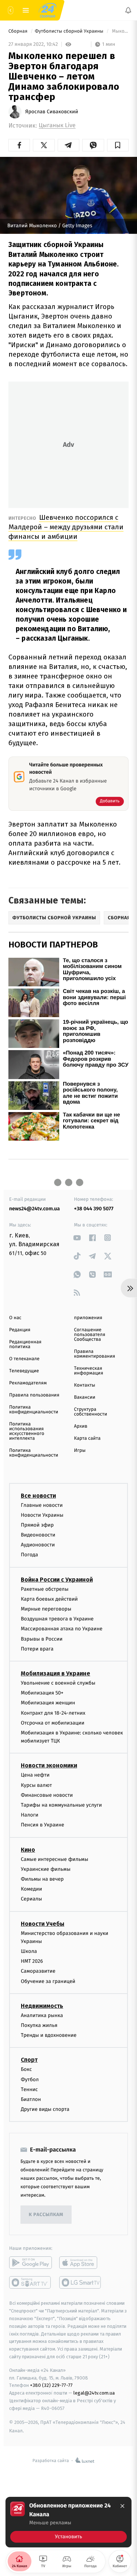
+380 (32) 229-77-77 (51, 2385)
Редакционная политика (25, 1344)
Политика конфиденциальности (34, 1410)
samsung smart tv (81, 2282)
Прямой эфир (37, 1525)
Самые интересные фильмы (54, 1859)
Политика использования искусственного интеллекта (27, 1431)
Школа (29, 1951)
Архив (81, 1426)
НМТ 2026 (32, 1961)
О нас (15, 1318)
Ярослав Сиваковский (52, 112)
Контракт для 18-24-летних (53, 1713)
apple (81, 2263)
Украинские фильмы (46, 1869)
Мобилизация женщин (48, 1703)
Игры (80, 1451)
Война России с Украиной (57, 1579)
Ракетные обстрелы (45, 1589)
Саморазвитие (38, 1971)
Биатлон (31, 2099)
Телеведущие (24, 1371)
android (31, 2263)
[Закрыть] (122, 2506)
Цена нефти (35, 1775)
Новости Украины (42, 1515)
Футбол (30, 2079)
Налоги (30, 1815)
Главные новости (42, 1505)
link (77, 1238)
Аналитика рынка (42, 2015)
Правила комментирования (95, 1354)
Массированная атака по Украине (62, 1629)
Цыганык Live (57, 126)
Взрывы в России (42, 1639)
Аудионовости (38, 1545)
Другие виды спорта (45, 2109)
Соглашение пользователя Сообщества (90, 1335)
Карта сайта (87, 1438)
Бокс (26, 2069)
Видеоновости (38, 1535)
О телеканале (24, 1359)
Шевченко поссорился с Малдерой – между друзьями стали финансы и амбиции (66, 527)
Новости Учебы (43, 1923)
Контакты (85, 1385)
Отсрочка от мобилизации (53, 1723)
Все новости (38, 1495)
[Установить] (68, 2522)
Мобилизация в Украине (56, 1673)
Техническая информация (89, 1371)
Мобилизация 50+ (42, 1693)
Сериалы (31, 1899)
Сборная (19, 31)
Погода (29, 1555)
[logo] (47, 10)
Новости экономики (49, 1765)
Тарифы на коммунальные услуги (61, 1805)
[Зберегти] (118, 145)
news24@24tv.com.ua (35, 1209)
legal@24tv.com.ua (94, 2393)
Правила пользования (34, 1395)
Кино (28, 1849)
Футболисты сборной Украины (70, 31)
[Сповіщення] (128, 10)
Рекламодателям (28, 1383)
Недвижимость (42, 2006)
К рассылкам (46, 2215)
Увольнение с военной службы (58, 1683)
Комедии (31, 1889)
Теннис (29, 2089)
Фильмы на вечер (42, 1879)
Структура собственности (91, 1412)
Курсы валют (36, 1785)
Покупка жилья (39, 2025)
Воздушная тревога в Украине (57, 1619)
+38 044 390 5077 (94, 1209)
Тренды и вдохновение (49, 2035)
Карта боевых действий (49, 1599)
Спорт (29, 2060)
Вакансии (85, 1397)
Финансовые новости (47, 1795)
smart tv (31, 2282)
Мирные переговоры (46, 1609)
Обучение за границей (48, 1981)
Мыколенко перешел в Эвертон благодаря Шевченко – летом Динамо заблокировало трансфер (120, 31)
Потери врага (37, 1649)
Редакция (20, 1330)
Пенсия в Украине (43, 1825)
